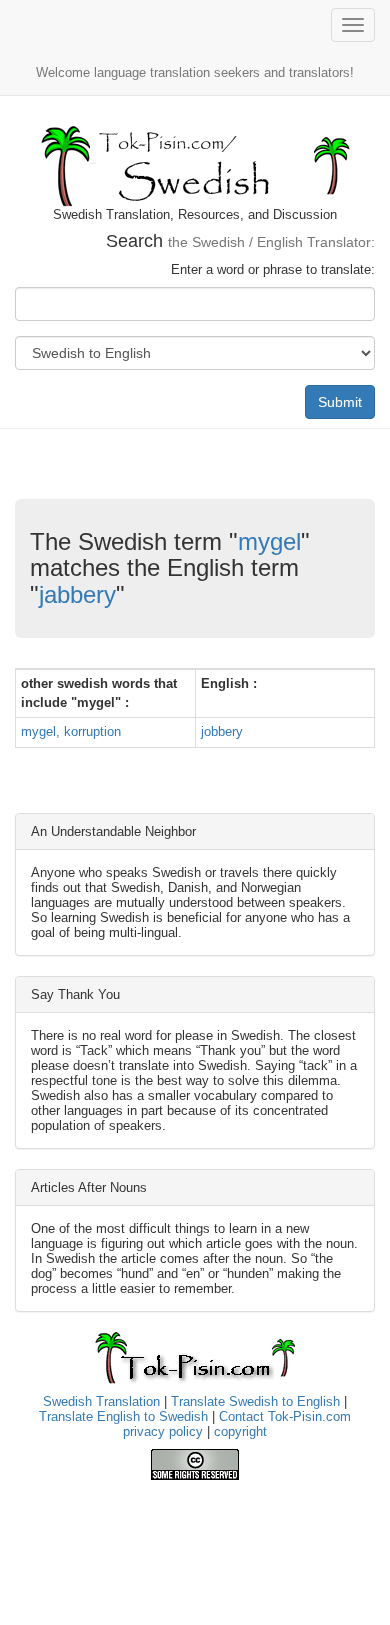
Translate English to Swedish (123, 1416)
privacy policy (163, 1431)
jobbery (222, 731)
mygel (269, 541)
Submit (340, 402)
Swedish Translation (101, 1401)
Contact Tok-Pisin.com (285, 1416)
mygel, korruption (71, 731)
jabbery (77, 594)
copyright (240, 1431)
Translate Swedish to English (255, 1401)
